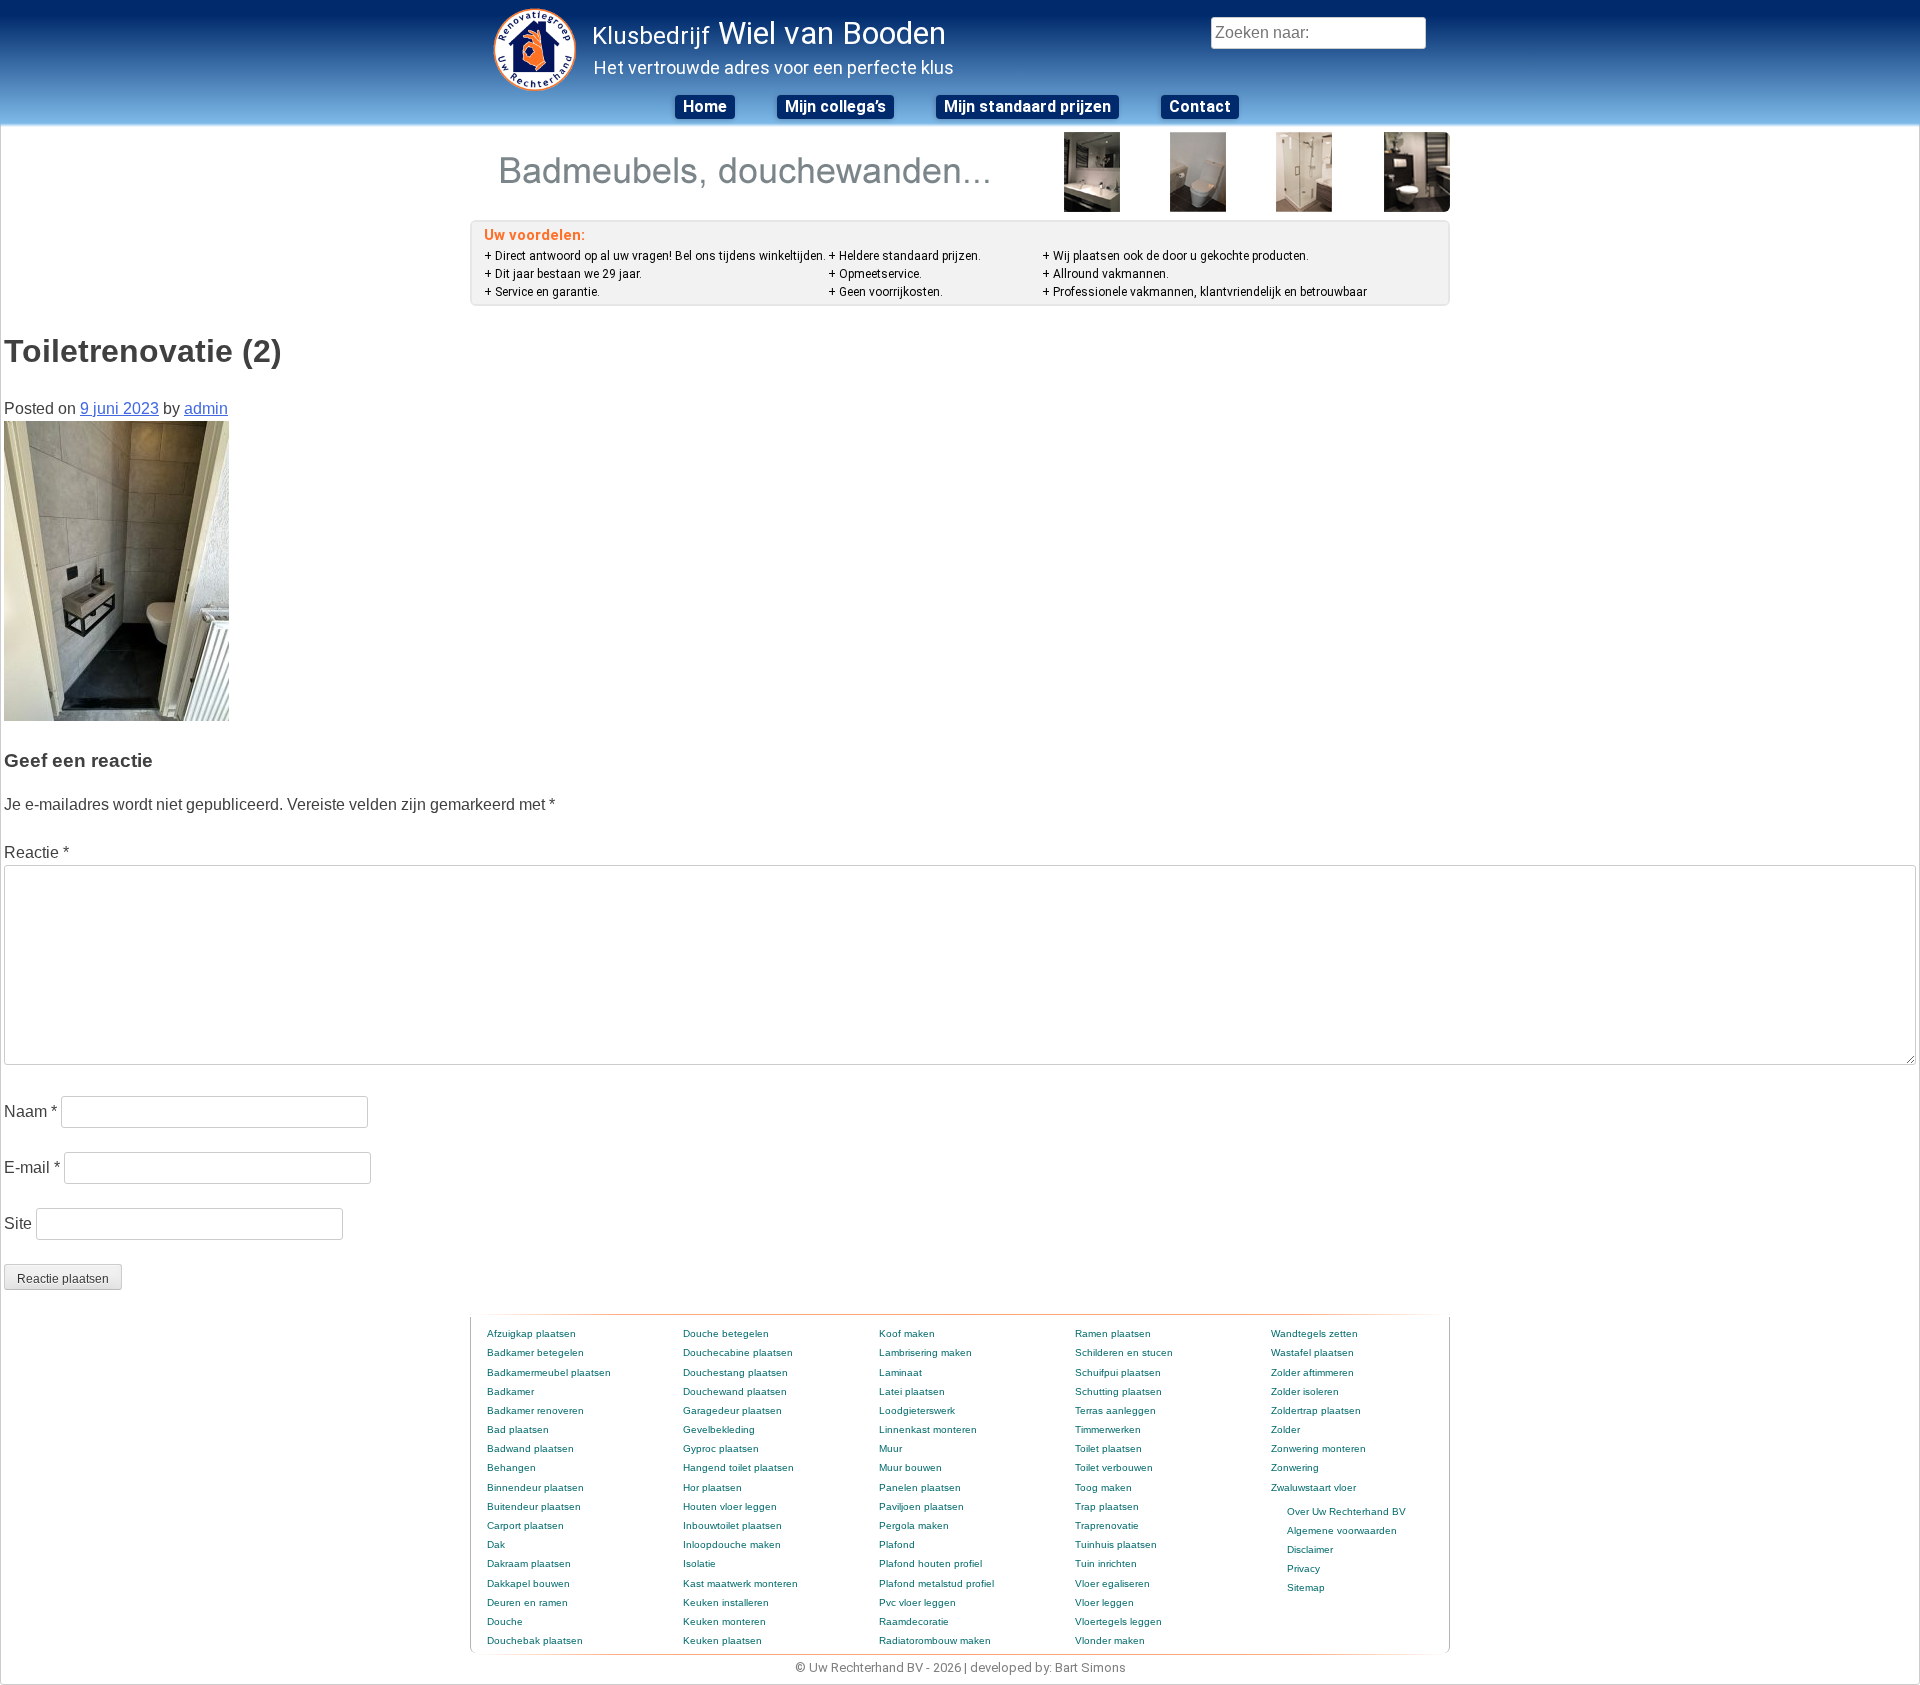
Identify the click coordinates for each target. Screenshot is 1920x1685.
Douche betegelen (726, 1333)
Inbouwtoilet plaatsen (732, 1525)
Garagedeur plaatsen (732, 1410)
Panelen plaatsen (920, 1487)
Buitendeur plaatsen (534, 1506)
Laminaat (900, 1372)
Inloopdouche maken (732, 1544)
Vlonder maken (1110, 1640)
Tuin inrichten (1106, 1563)
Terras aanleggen (1115, 1410)
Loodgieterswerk (917, 1410)
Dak (496, 1544)
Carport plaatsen (525, 1525)
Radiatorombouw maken (935, 1640)
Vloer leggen (1104, 1602)
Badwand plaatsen (530, 1448)
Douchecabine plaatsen (738, 1352)
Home (705, 106)
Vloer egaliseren (1112, 1583)
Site (18, 1223)
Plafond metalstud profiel (936, 1583)
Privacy (1303, 1568)
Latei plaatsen (912, 1391)
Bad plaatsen (518, 1429)
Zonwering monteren (1318, 1448)
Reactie (36, 852)
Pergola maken (914, 1525)
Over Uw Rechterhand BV (1346, 1511)
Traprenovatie (1107, 1525)
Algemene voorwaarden (1342, 1530)
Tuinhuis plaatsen (1116, 1544)
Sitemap (1306, 1587)
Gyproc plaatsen (721, 1448)
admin (206, 408)
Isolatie (699, 1563)
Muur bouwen (910, 1467)
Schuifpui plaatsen (1118, 1372)
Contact (1200, 106)
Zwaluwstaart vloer (1313, 1487)
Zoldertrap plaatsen (1316, 1410)
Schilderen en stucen (1124, 1352)
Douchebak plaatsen (535, 1640)
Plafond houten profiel (930, 1563)
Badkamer (510, 1391)
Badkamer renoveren (535, 1410)
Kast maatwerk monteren (740, 1583)
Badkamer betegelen (535, 1352)
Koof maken (907, 1333)
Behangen (511, 1467)
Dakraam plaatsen (529, 1563)
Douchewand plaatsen (735, 1391)
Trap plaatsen (1107, 1506)
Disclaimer (1310, 1549)
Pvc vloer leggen (917, 1602)
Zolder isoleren (1305, 1391)
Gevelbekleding (719, 1429)
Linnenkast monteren (928, 1429)
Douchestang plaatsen (735, 1372)
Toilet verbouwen (1114, 1467)
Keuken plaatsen (722, 1640)
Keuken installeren (726, 1602)
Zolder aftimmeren (1312, 1372)
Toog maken (1103, 1487)
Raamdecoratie (914, 1621)
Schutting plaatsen (1118, 1391)
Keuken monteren (724, 1621)
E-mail (32, 1167)
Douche (505, 1621)
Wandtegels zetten (1314, 1333)
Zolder (1285, 1429)
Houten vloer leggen (730, 1506)
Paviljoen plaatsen (921, 1506)
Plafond (897, 1544)
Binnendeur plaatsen (535, 1487)
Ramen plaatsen (1113, 1333)
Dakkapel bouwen (528, 1583)
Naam (30, 1111)
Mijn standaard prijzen (1027, 106)
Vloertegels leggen (1118, 1621)
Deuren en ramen (527, 1602)
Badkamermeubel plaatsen (549, 1372)
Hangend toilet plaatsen (738, 1467)
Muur (890, 1448)
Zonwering (1295, 1467)
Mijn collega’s (835, 106)
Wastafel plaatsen (1312, 1352)
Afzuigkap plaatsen (531, 1333)
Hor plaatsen (712, 1487)
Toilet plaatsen (1108, 1448)
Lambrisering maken (925, 1352)
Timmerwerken (1108, 1429)
